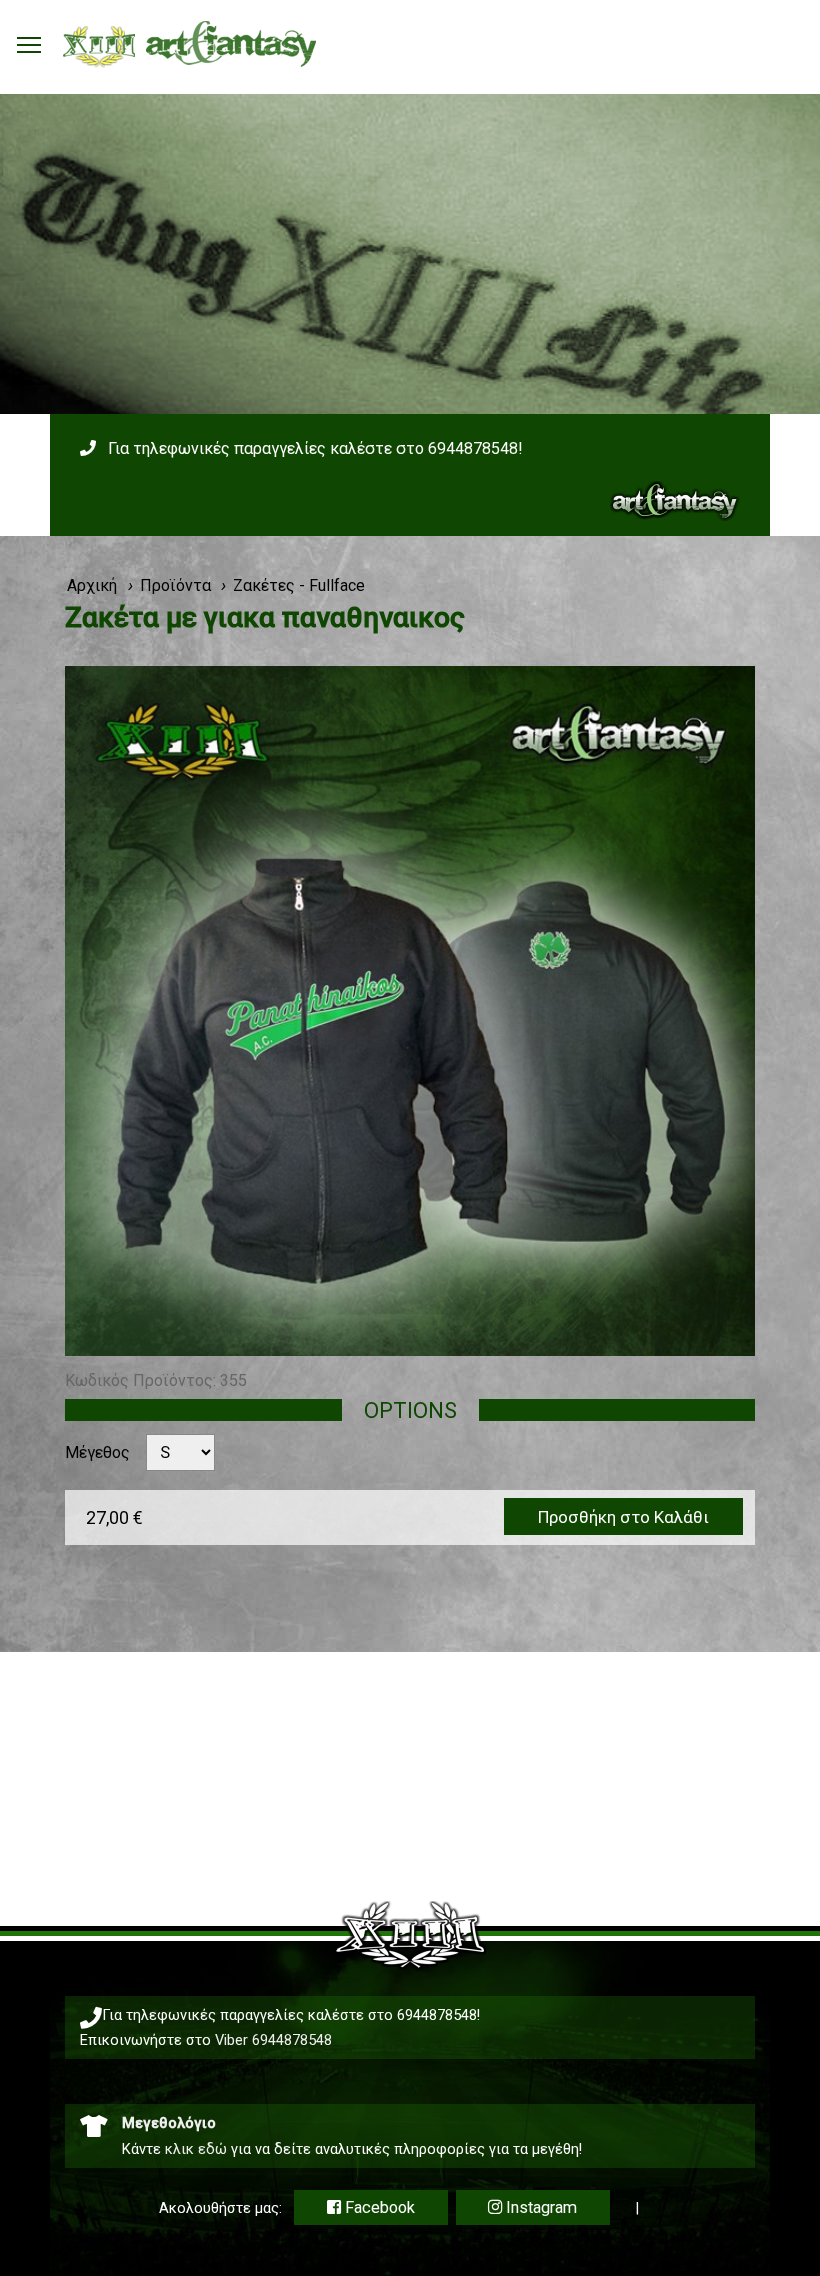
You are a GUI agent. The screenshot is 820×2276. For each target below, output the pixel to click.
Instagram (539, 2207)
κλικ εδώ (196, 2149)
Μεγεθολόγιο (169, 2123)
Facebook (378, 2207)
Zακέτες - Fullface (299, 585)
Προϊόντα (175, 585)
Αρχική (92, 585)
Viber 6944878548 (273, 2040)
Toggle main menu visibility (29, 44)
